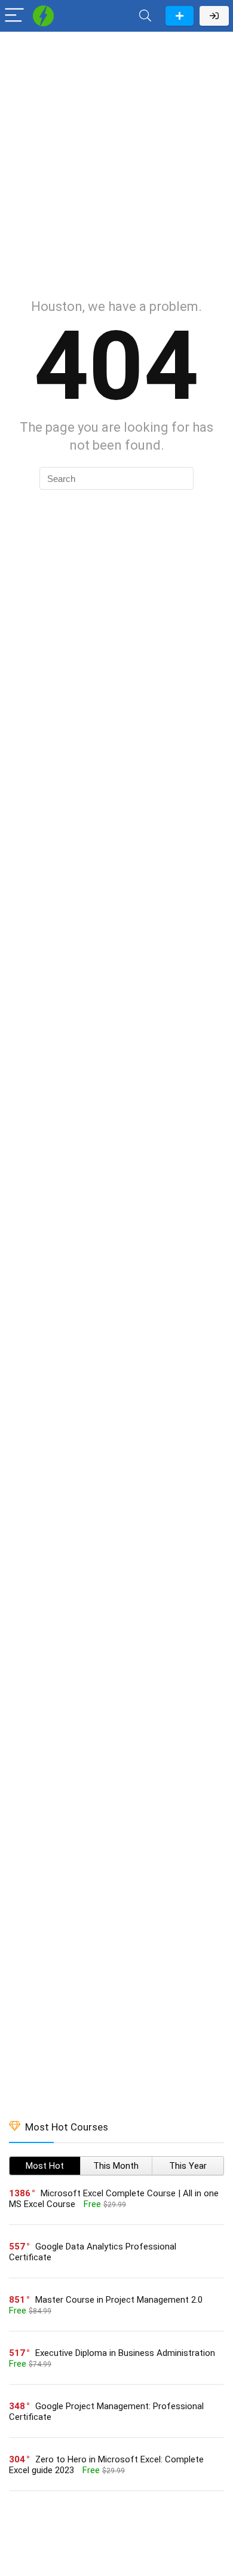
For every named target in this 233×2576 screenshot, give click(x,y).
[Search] (145, 16)
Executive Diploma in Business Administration (125, 2353)
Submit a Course (180, 16)
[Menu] (14, 16)
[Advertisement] (116, 159)
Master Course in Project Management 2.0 (119, 2300)
